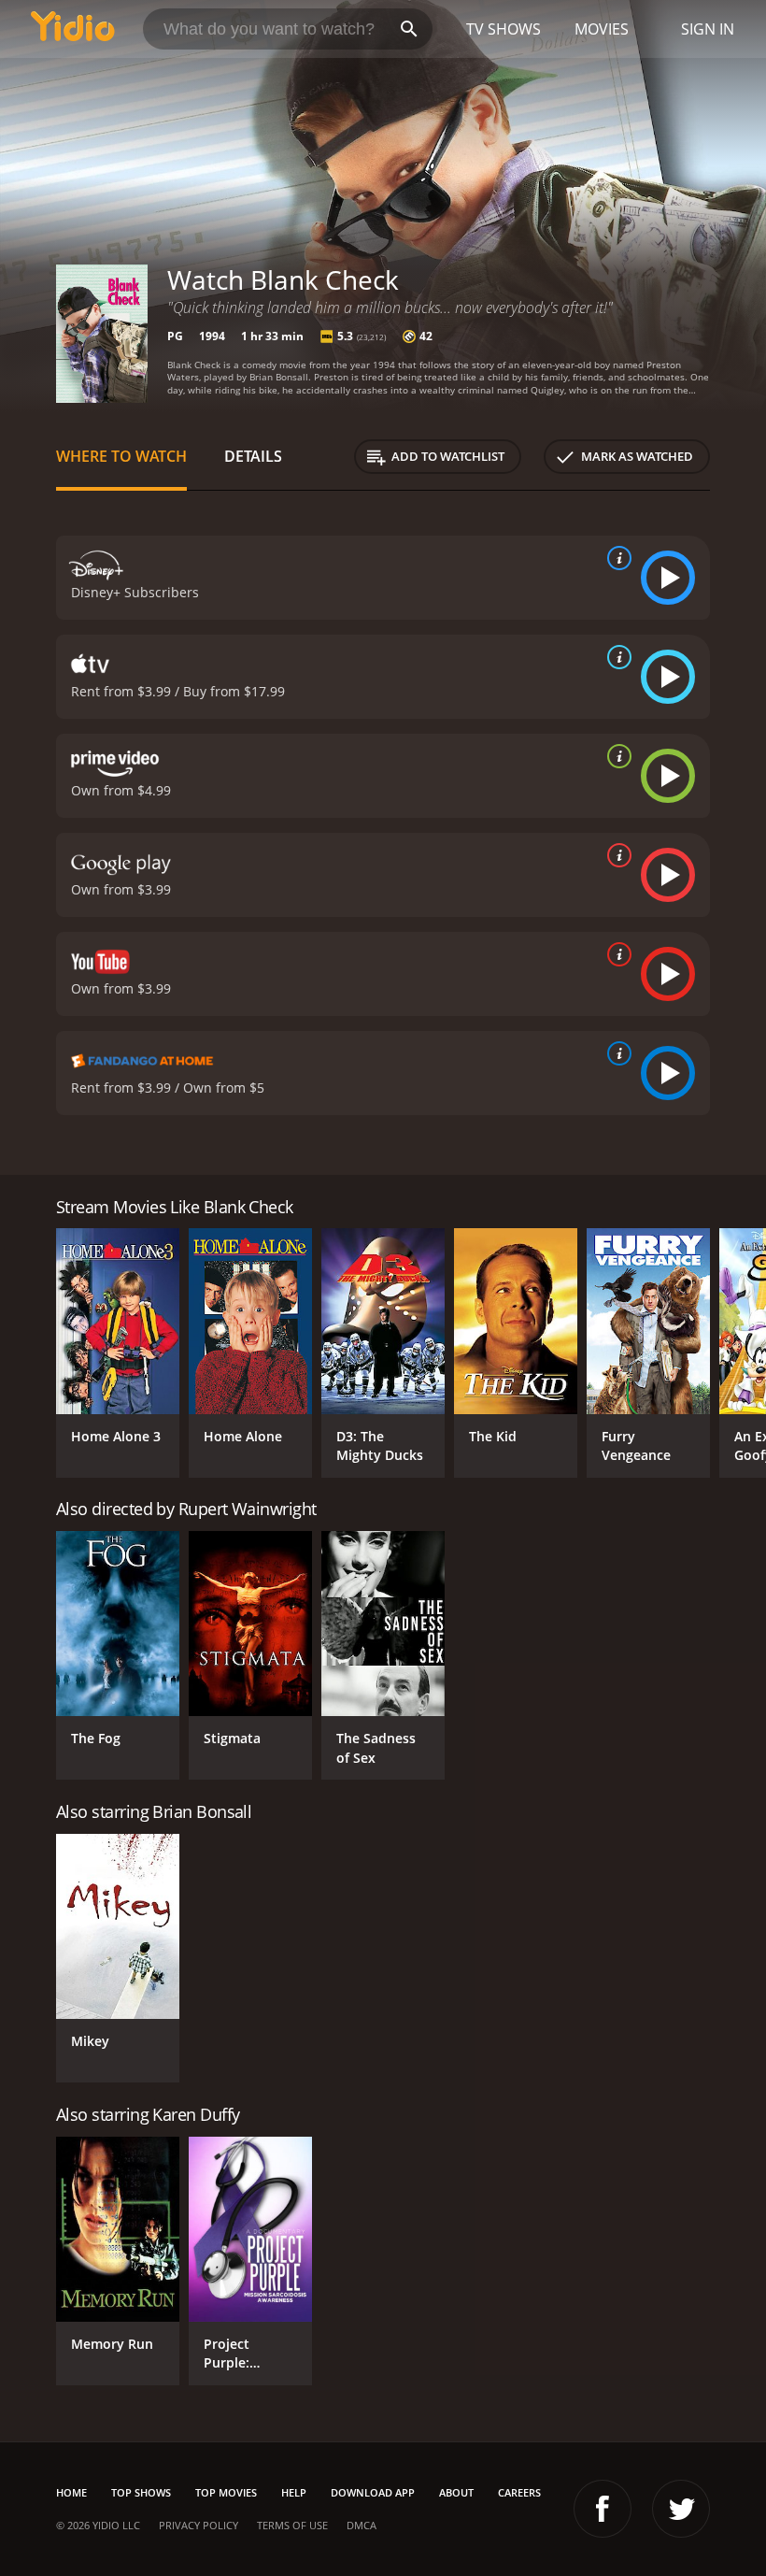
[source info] (616, 558)
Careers (519, 2492)
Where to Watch (121, 456)
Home (71, 2492)
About (456, 2492)
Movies (602, 29)
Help (294, 2492)
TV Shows (504, 29)
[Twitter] (681, 2509)
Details (253, 456)
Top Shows (141, 2492)
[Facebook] (603, 2509)
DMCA (362, 2525)
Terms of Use (292, 2525)
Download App (373, 2492)
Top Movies (226, 2492)
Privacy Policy (199, 2525)
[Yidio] (73, 29)
